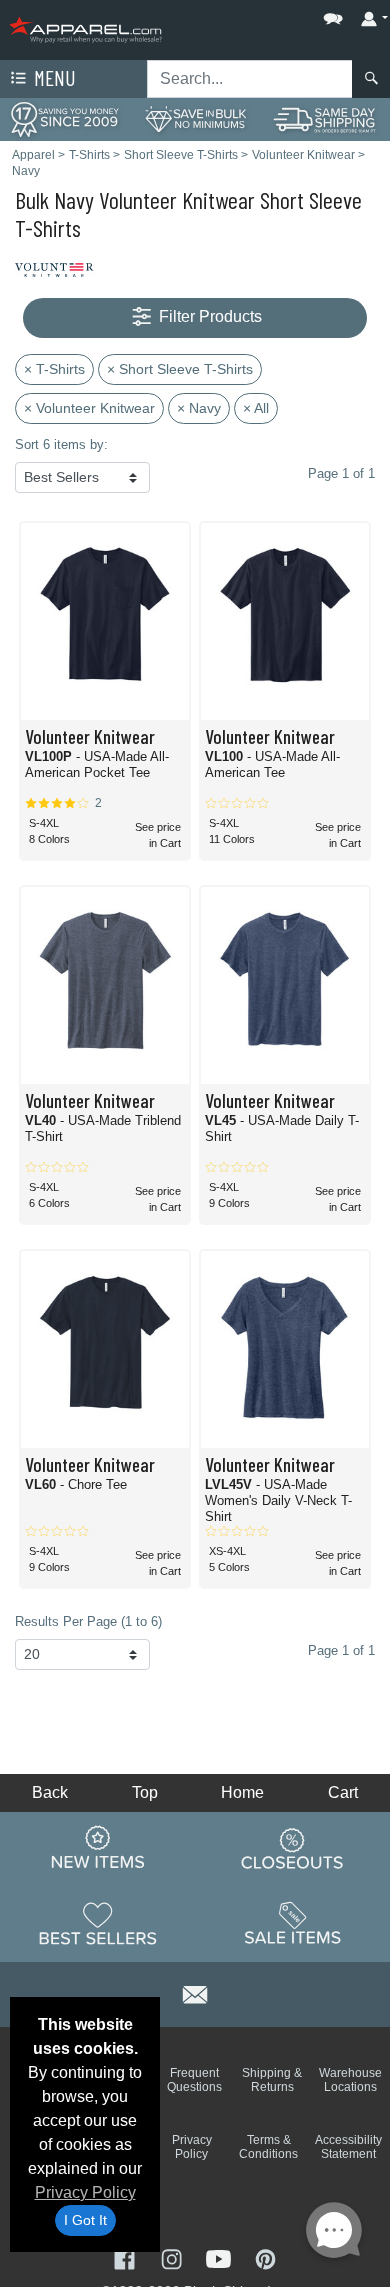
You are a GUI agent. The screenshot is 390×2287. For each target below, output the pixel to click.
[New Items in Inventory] (98, 1848)
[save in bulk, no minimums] (195, 118)
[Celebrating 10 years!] (65, 118)
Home (242, 1792)
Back (50, 1792)
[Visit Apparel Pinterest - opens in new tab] (265, 2257)
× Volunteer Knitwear (89, 408)
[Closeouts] (293, 1848)
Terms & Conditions (268, 2147)
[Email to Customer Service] (195, 1991)
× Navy (199, 408)
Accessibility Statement (348, 2147)
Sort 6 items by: (61, 444)
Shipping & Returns (272, 2080)
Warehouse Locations (350, 2080)
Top (145, 1792)
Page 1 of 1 (341, 1650)
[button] (273, 14)
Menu (53, 77)
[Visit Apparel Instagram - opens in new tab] (173, 2257)
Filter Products (208, 316)
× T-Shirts (54, 369)
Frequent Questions (194, 2080)
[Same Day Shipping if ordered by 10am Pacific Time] (325, 118)
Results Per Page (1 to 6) (88, 1621)
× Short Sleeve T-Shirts (180, 369)
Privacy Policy (85, 2192)
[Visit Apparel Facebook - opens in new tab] (126, 2257)
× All (256, 408)
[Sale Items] (293, 1923)
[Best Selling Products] (98, 1923)
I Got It (85, 2220)
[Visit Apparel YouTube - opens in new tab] (220, 2257)
